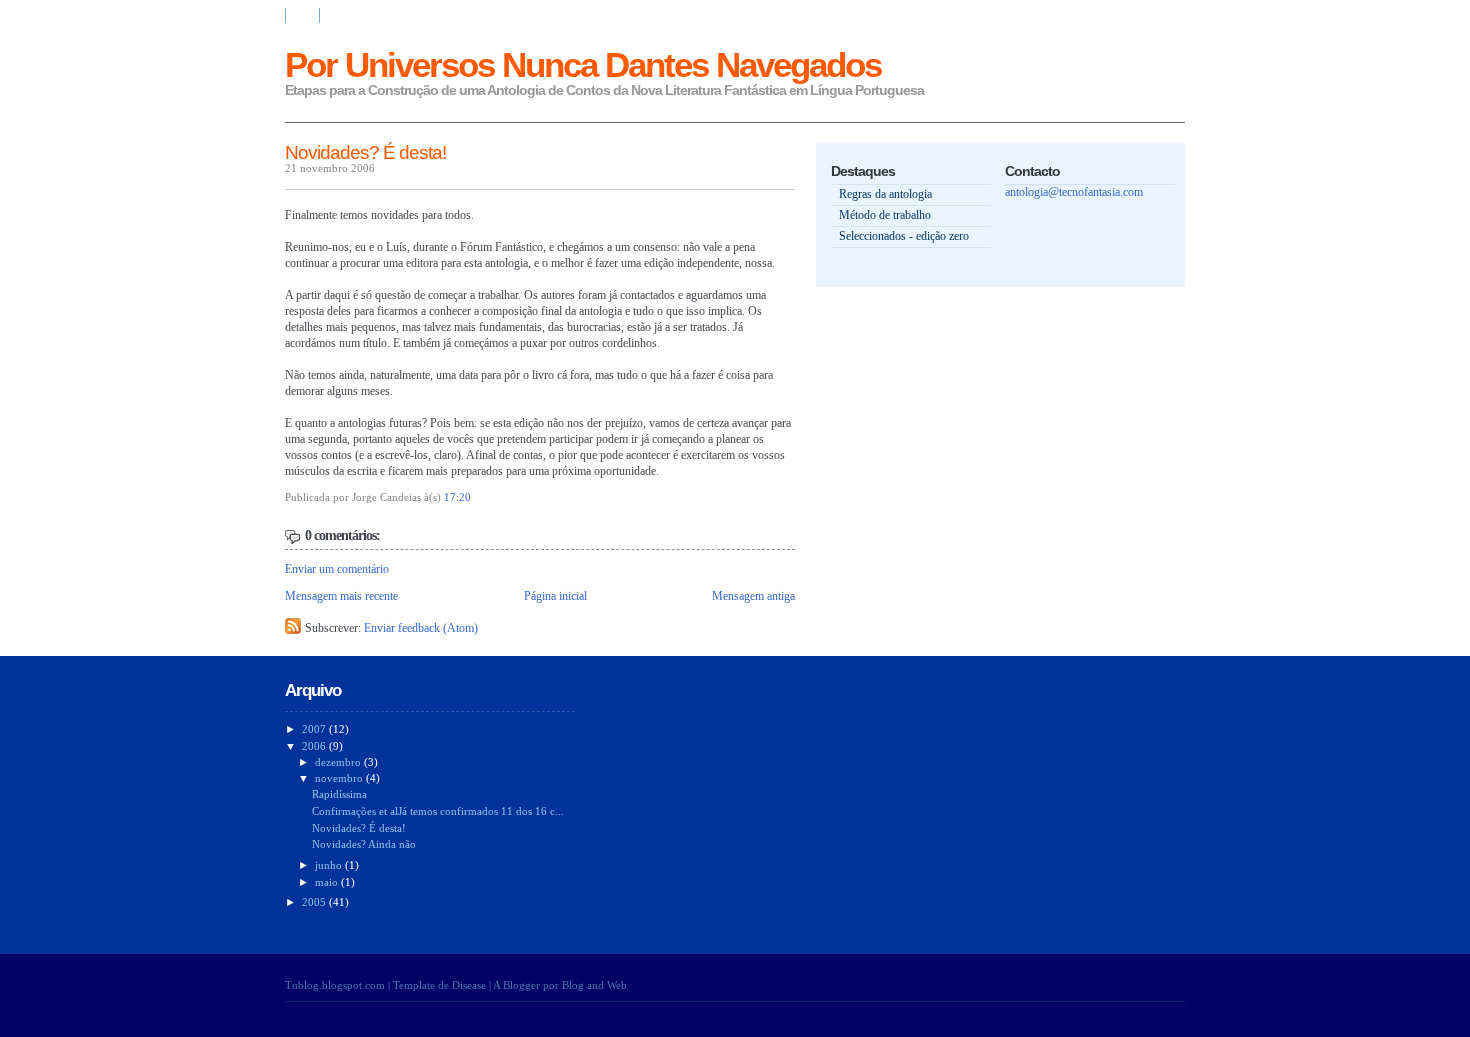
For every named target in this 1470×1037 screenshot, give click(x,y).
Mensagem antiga (753, 596)
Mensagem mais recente (341, 596)
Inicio (302, 15)
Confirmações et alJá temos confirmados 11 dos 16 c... (438, 811)
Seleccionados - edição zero (904, 236)
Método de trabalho (885, 215)
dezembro (339, 762)
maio (328, 882)
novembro (340, 778)
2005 (315, 902)
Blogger (521, 985)
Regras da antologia (885, 194)
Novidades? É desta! (365, 152)
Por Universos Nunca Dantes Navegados (583, 64)
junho (330, 865)
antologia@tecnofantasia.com (1074, 192)
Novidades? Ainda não (364, 844)
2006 (315, 746)
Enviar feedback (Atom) (421, 628)
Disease (469, 985)
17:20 (457, 497)
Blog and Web (594, 985)
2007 (315, 729)
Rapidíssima (339, 794)
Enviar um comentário (337, 569)
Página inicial (555, 596)
